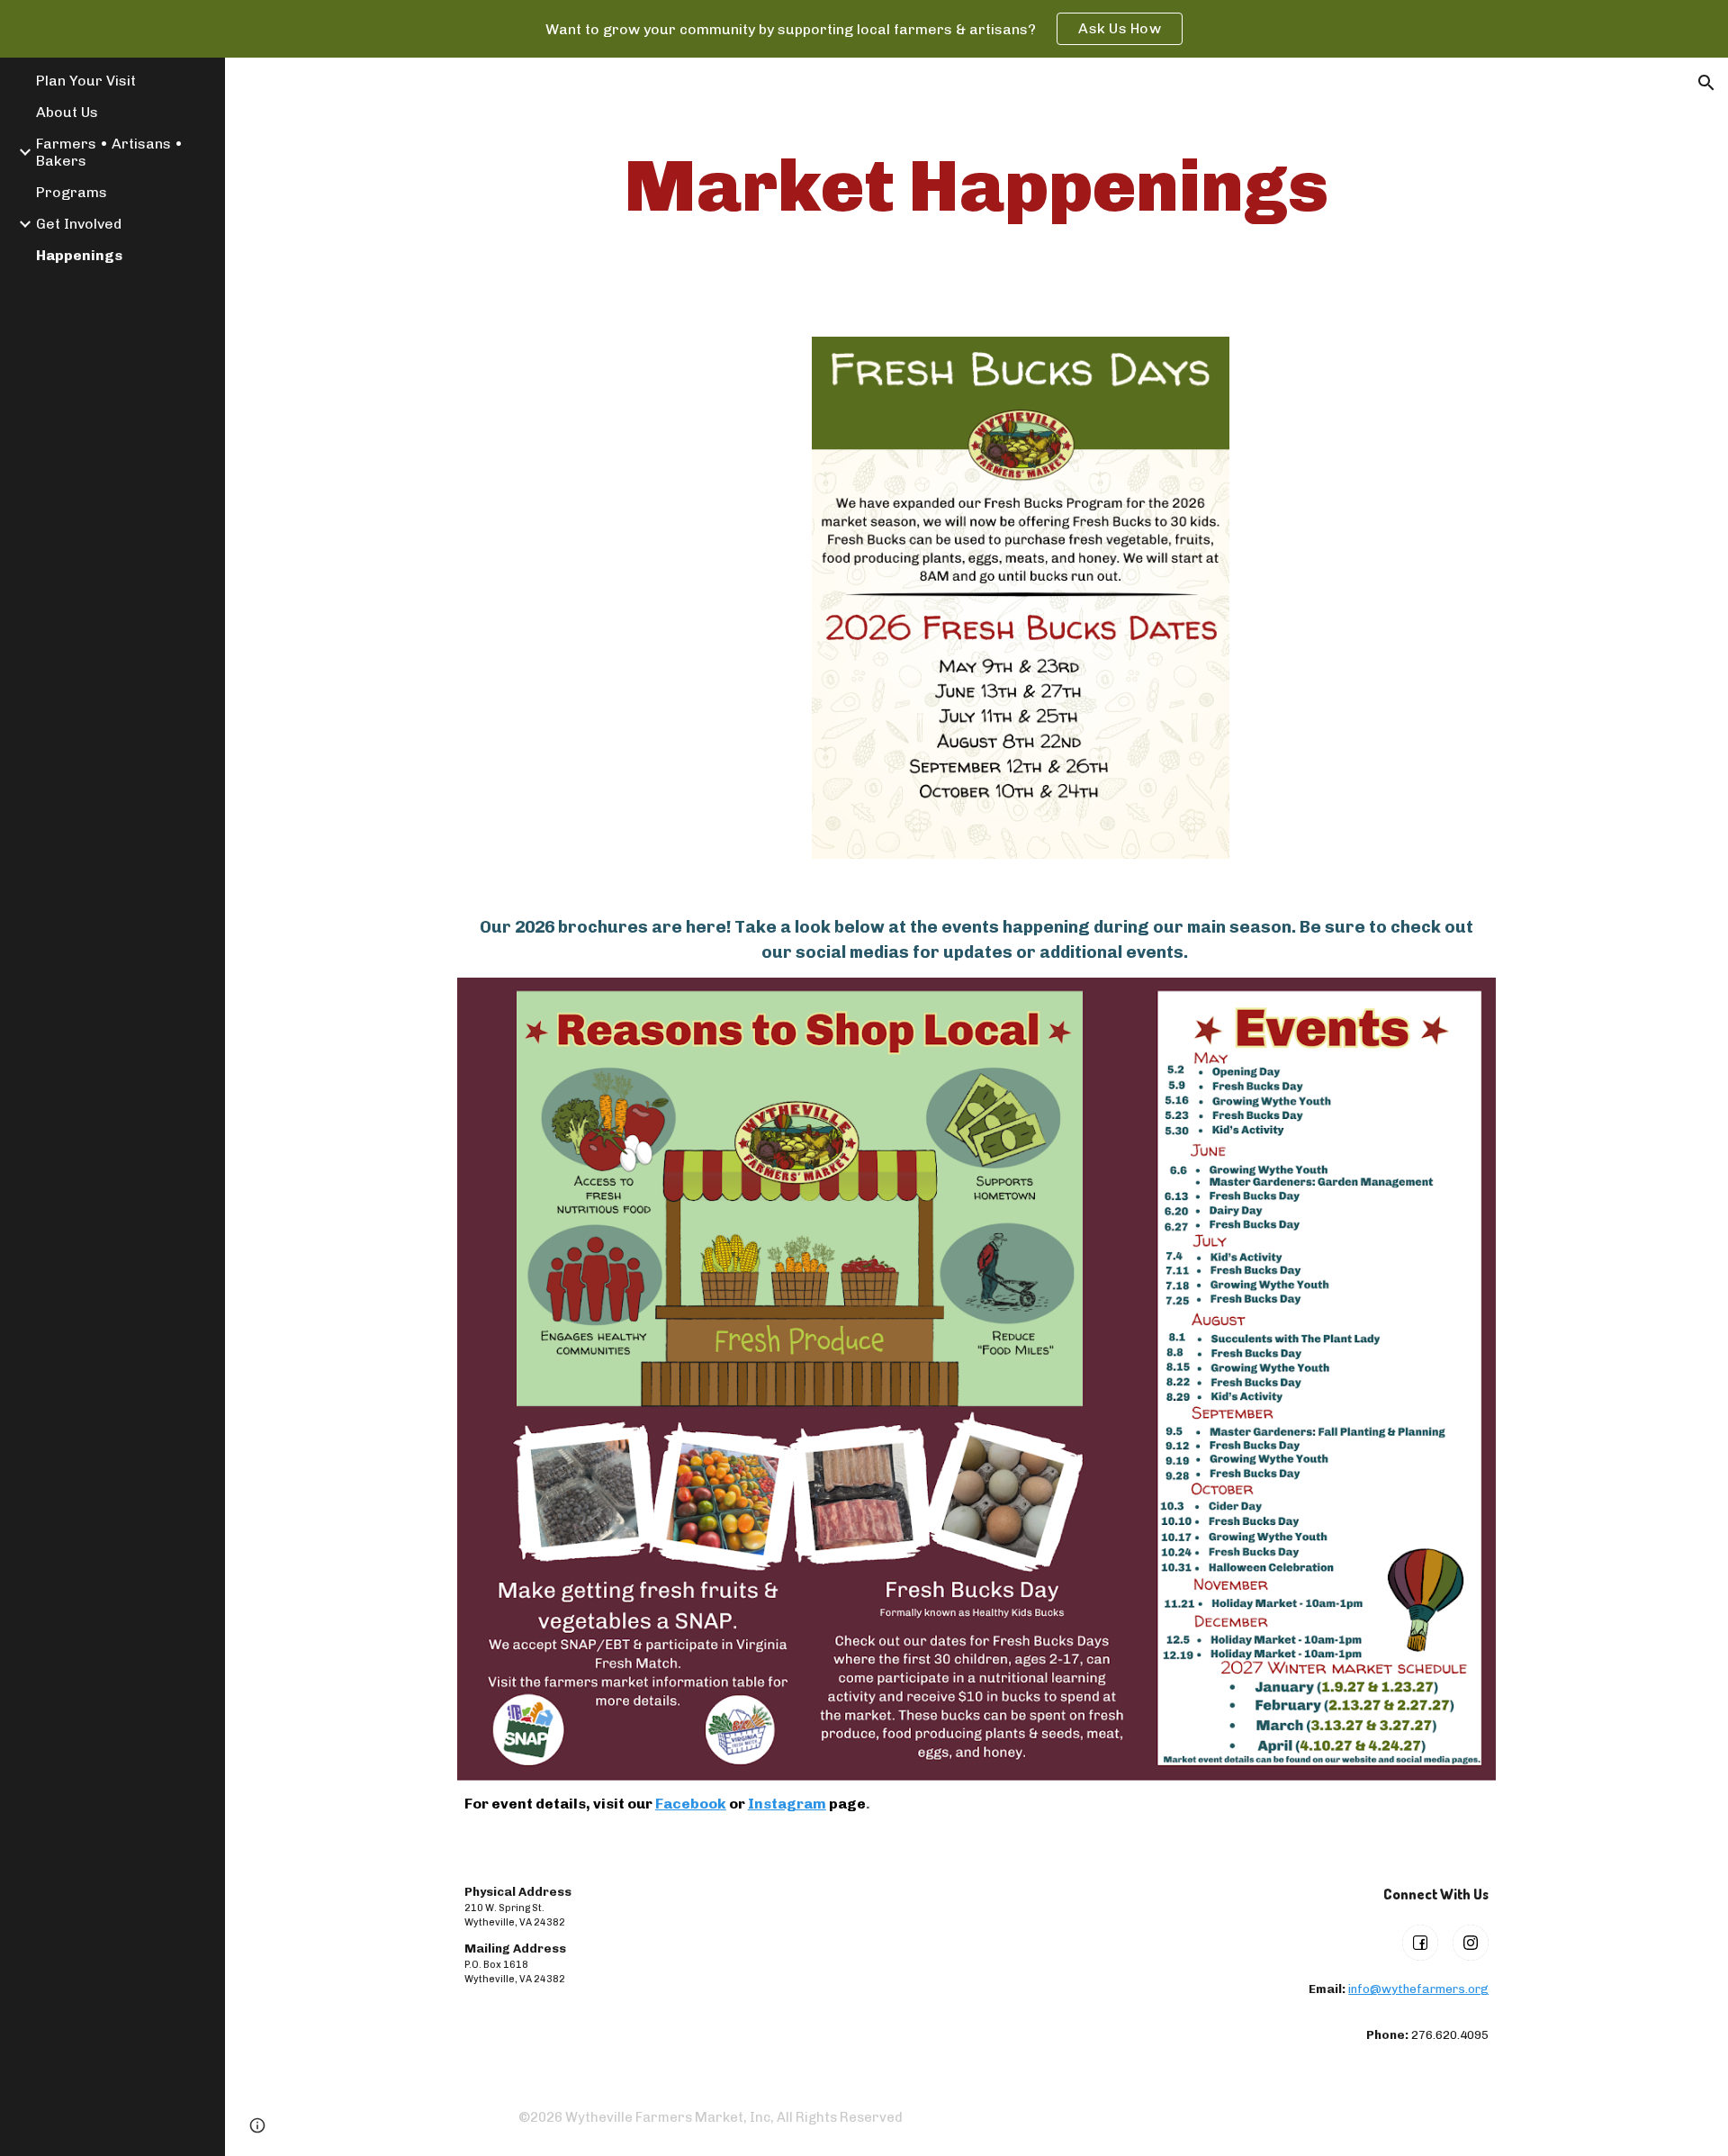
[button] (1706, 83)
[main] (976, 186)
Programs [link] (72, 192)
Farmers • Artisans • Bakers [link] (109, 152)
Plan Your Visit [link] (86, 81)
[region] (864, 29)
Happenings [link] (79, 255)
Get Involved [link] (79, 224)
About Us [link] (67, 112)
